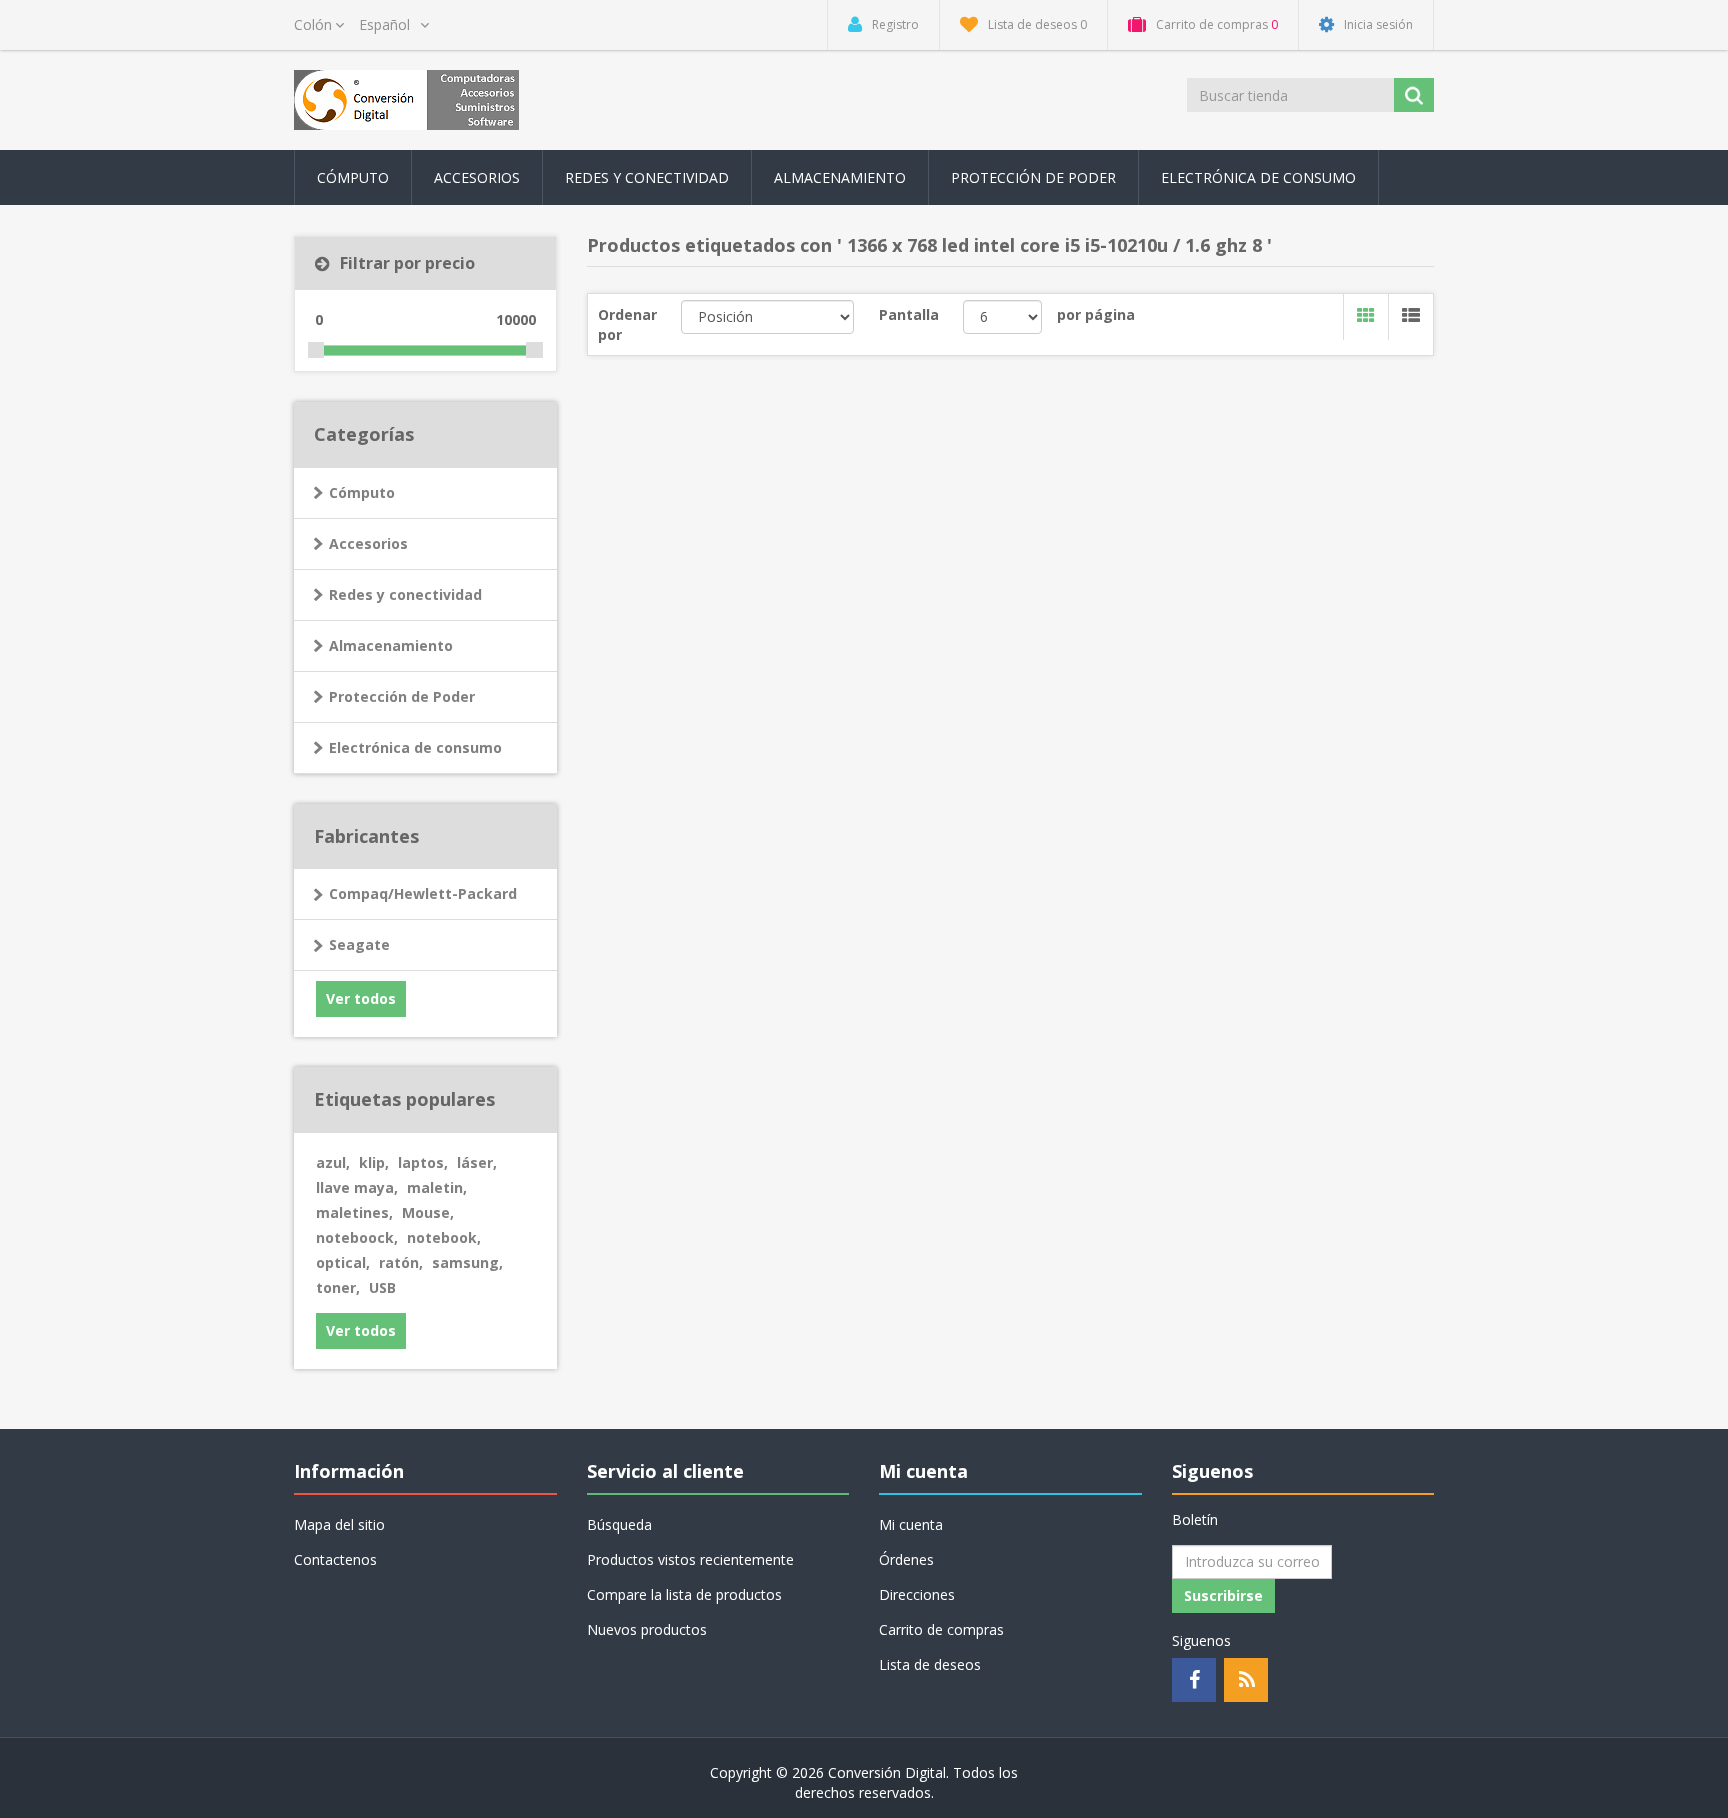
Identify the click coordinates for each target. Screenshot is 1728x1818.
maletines (354, 1212)
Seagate (359, 944)
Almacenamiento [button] (840, 177)
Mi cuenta (911, 1524)
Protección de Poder (1033, 177)
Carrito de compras (941, 1629)
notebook (444, 1237)
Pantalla (909, 314)
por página (1096, 314)
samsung (467, 1262)
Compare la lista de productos (684, 1594)
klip (374, 1162)
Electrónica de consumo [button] (1258, 177)
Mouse (428, 1212)
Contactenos (335, 1559)
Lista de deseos (930, 1664)
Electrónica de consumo (415, 747)
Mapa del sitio (339, 1524)
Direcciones (917, 1594)
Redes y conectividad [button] (647, 177)
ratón (401, 1262)
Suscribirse (1223, 1595)
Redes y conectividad (405, 594)
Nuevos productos (647, 1629)
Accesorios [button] (477, 177)
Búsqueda (619, 1524)
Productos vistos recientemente (690, 1559)
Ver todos (361, 998)
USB (382, 1287)
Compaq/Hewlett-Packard (423, 893)
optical (343, 1262)
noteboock (357, 1237)
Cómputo (362, 492)
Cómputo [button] (353, 177)
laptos (423, 1162)
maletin (437, 1187)
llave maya (357, 1187)
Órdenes (906, 1559)
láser (477, 1162)
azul (333, 1162)
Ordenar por (627, 324)
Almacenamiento (391, 645)
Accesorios (368, 543)
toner (338, 1287)
